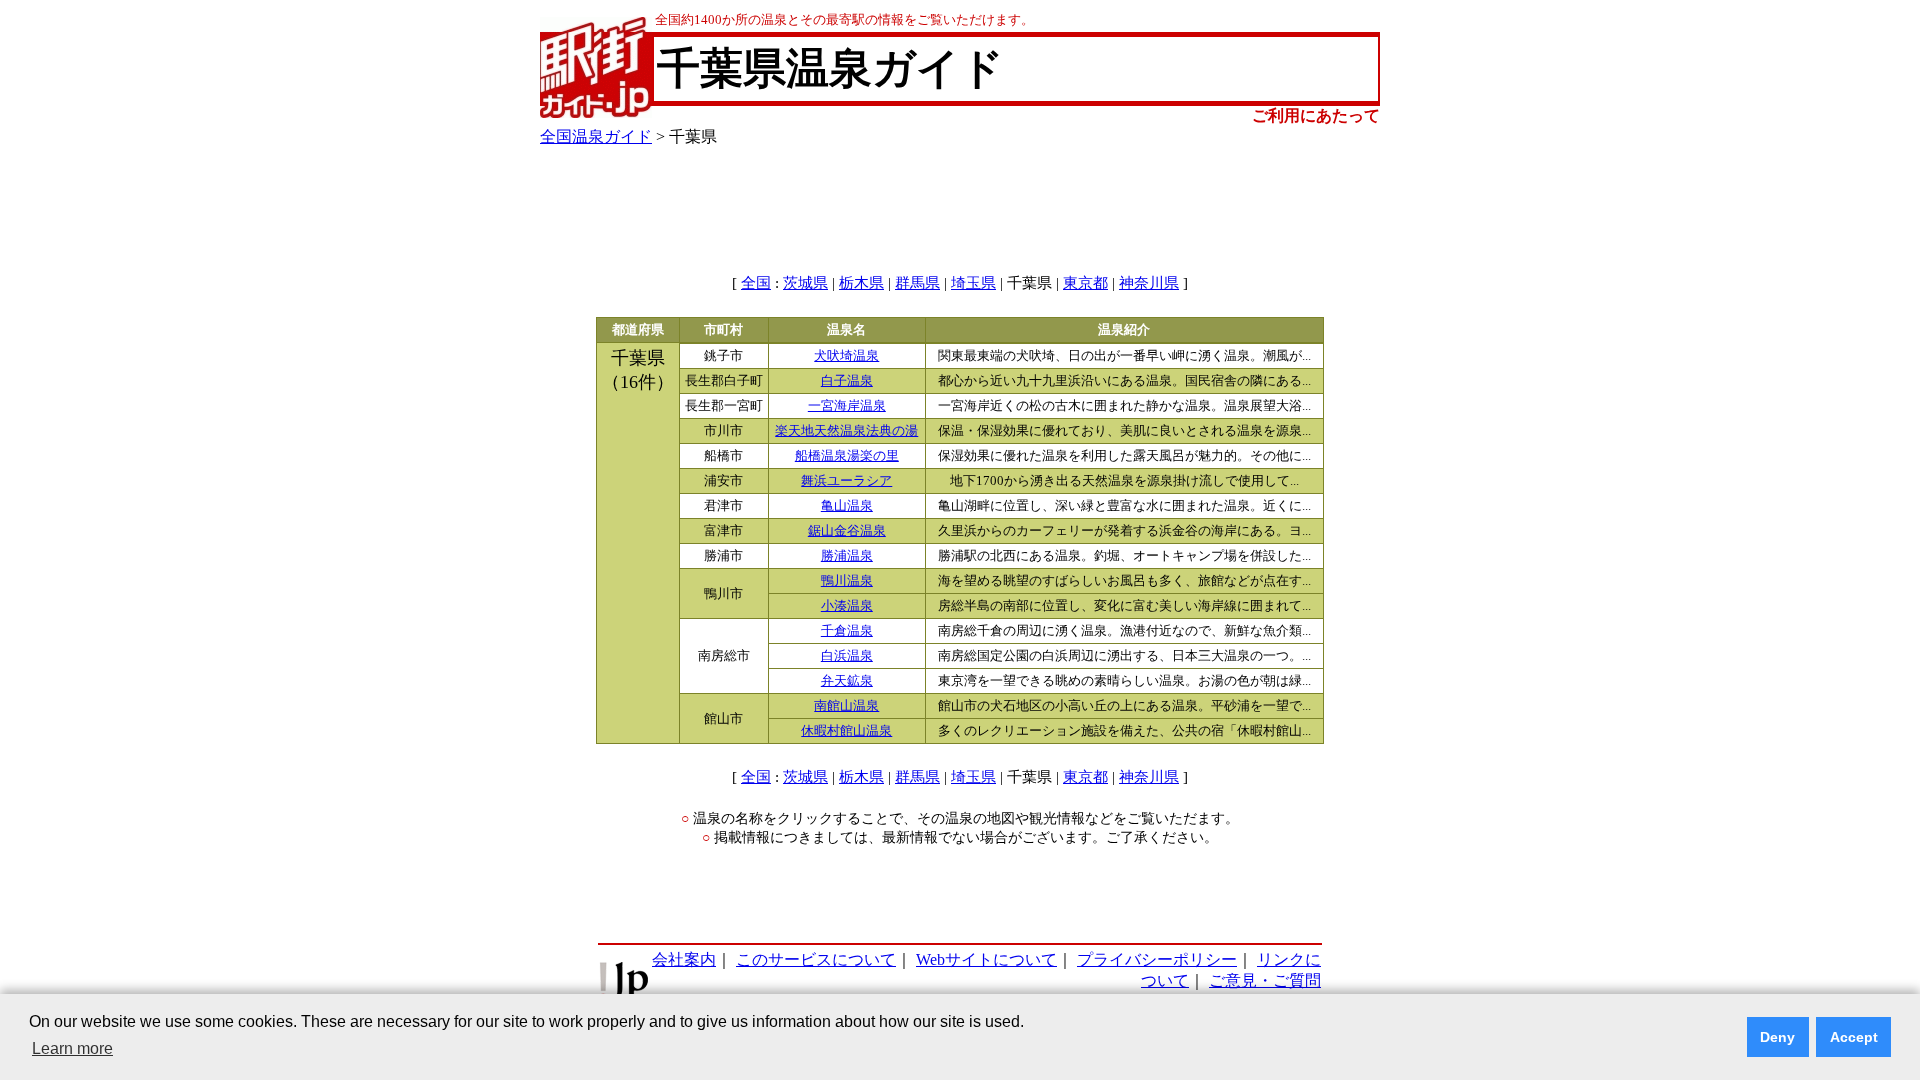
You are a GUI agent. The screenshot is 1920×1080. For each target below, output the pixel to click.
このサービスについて (816, 959)
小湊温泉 (847, 606)
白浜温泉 (847, 656)
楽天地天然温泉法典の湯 (846, 431)
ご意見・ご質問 (1265, 980)
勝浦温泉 (847, 556)
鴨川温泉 (847, 581)
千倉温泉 (847, 631)
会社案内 (684, 959)
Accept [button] (1854, 1037)
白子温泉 (847, 381)
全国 (756, 283)
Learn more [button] (72, 1048)
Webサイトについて (986, 959)
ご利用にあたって (1316, 115)
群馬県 (917, 283)
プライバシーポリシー (1157, 959)
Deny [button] (1777, 1037)
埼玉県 (973, 283)
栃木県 (861, 283)
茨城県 (805, 283)
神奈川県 (1149, 283)
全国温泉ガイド (596, 136)
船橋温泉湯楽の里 (847, 456)
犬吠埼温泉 (846, 356)
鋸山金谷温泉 (847, 531)
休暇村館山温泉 (846, 731)
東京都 (1085, 283)
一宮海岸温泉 (847, 406)
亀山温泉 (847, 506)
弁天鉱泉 (847, 681)
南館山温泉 (846, 706)
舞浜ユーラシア (846, 481)
